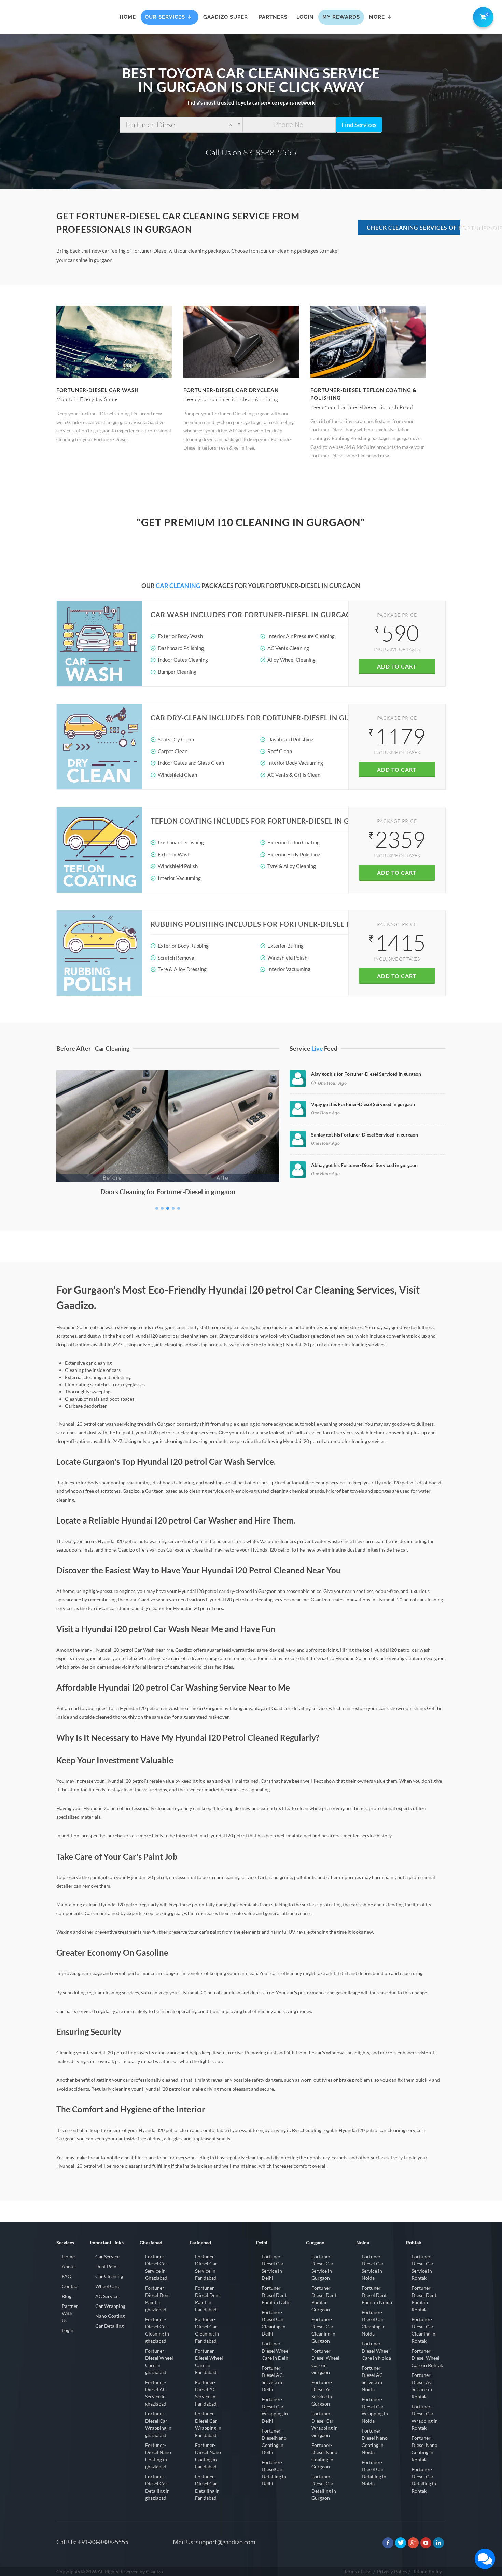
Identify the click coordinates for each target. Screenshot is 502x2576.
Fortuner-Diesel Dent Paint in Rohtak (424, 2299)
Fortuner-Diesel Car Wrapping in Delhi (275, 2410)
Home (68, 2256)
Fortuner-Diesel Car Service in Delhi (273, 2267)
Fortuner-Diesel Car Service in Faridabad (206, 2267)
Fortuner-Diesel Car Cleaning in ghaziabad (157, 2330)
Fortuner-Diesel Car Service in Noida (373, 2267)
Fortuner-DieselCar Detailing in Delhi (274, 2473)
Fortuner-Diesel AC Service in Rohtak (422, 2386)
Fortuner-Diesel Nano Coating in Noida (375, 2441)
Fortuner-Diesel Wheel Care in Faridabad (209, 2361)
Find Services (359, 125)
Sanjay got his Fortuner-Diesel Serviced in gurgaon (365, 1135)
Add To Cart (397, 666)
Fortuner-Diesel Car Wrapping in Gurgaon (325, 2424)
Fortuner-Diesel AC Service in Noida (372, 2379)
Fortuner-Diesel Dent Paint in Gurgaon (324, 2299)
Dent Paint (107, 2266)
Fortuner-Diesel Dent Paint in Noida (377, 2295)
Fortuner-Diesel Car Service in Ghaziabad (156, 2267)
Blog (67, 2296)
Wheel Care (108, 2286)
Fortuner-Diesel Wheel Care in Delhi (276, 2351)
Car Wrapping (110, 2306)
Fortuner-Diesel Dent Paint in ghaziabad (158, 2299)
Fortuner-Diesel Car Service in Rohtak (423, 2267)
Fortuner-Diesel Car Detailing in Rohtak (424, 2480)
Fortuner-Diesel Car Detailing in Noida (374, 2473)
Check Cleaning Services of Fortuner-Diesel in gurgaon (414, 227)
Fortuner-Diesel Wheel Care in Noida (376, 2351)
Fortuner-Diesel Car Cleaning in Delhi (274, 2323)
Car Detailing (109, 2326)
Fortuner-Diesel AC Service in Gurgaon (322, 2393)
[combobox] (181, 125)
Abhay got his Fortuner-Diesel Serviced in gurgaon (364, 1165)
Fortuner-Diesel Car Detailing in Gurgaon (324, 2487)
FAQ (67, 2276)
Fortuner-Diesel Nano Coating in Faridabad (208, 2456)
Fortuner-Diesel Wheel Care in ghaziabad (159, 2361)
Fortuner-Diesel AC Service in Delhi (272, 2379)
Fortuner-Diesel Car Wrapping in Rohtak (425, 2417)
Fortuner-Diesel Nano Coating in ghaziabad (158, 2456)
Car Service (107, 2256)
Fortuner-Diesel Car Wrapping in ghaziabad (158, 2424)
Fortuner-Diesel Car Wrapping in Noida (375, 2410)
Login (68, 2330)
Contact (70, 2286)
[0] (482, 16)
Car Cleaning (109, 2276)
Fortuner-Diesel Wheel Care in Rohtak (427, 2358)
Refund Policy (427, 2571)
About (68, 2266)
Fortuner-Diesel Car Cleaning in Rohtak (423, 2330)
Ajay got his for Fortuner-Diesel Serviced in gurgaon (366, 1074)
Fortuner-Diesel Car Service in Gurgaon (323, 2267)
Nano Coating (110, 2316)
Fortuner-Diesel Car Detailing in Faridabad (207, 2487)
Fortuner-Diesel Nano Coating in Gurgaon (324, 2456)
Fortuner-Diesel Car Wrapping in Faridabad (208, 2424)
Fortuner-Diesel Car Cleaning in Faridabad (207, 2330)
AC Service (107, 2296)
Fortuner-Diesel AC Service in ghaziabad (156, 2393)
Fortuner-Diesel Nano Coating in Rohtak (424, 2449)
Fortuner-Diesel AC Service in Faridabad (206, 2393)
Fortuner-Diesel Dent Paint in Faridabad (207, 2299)
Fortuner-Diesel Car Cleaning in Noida (374, 2323)
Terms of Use (358, 2571)
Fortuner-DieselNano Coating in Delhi (274, 2441)
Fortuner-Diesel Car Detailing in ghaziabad (157, 2487)
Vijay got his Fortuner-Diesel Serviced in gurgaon (363, 1104)
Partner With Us (70, 2313)
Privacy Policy (392, 2571)
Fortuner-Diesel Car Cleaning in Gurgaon (323, 2330)
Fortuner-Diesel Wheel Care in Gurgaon (325, 2361)
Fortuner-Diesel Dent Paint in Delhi (276, 2295)
